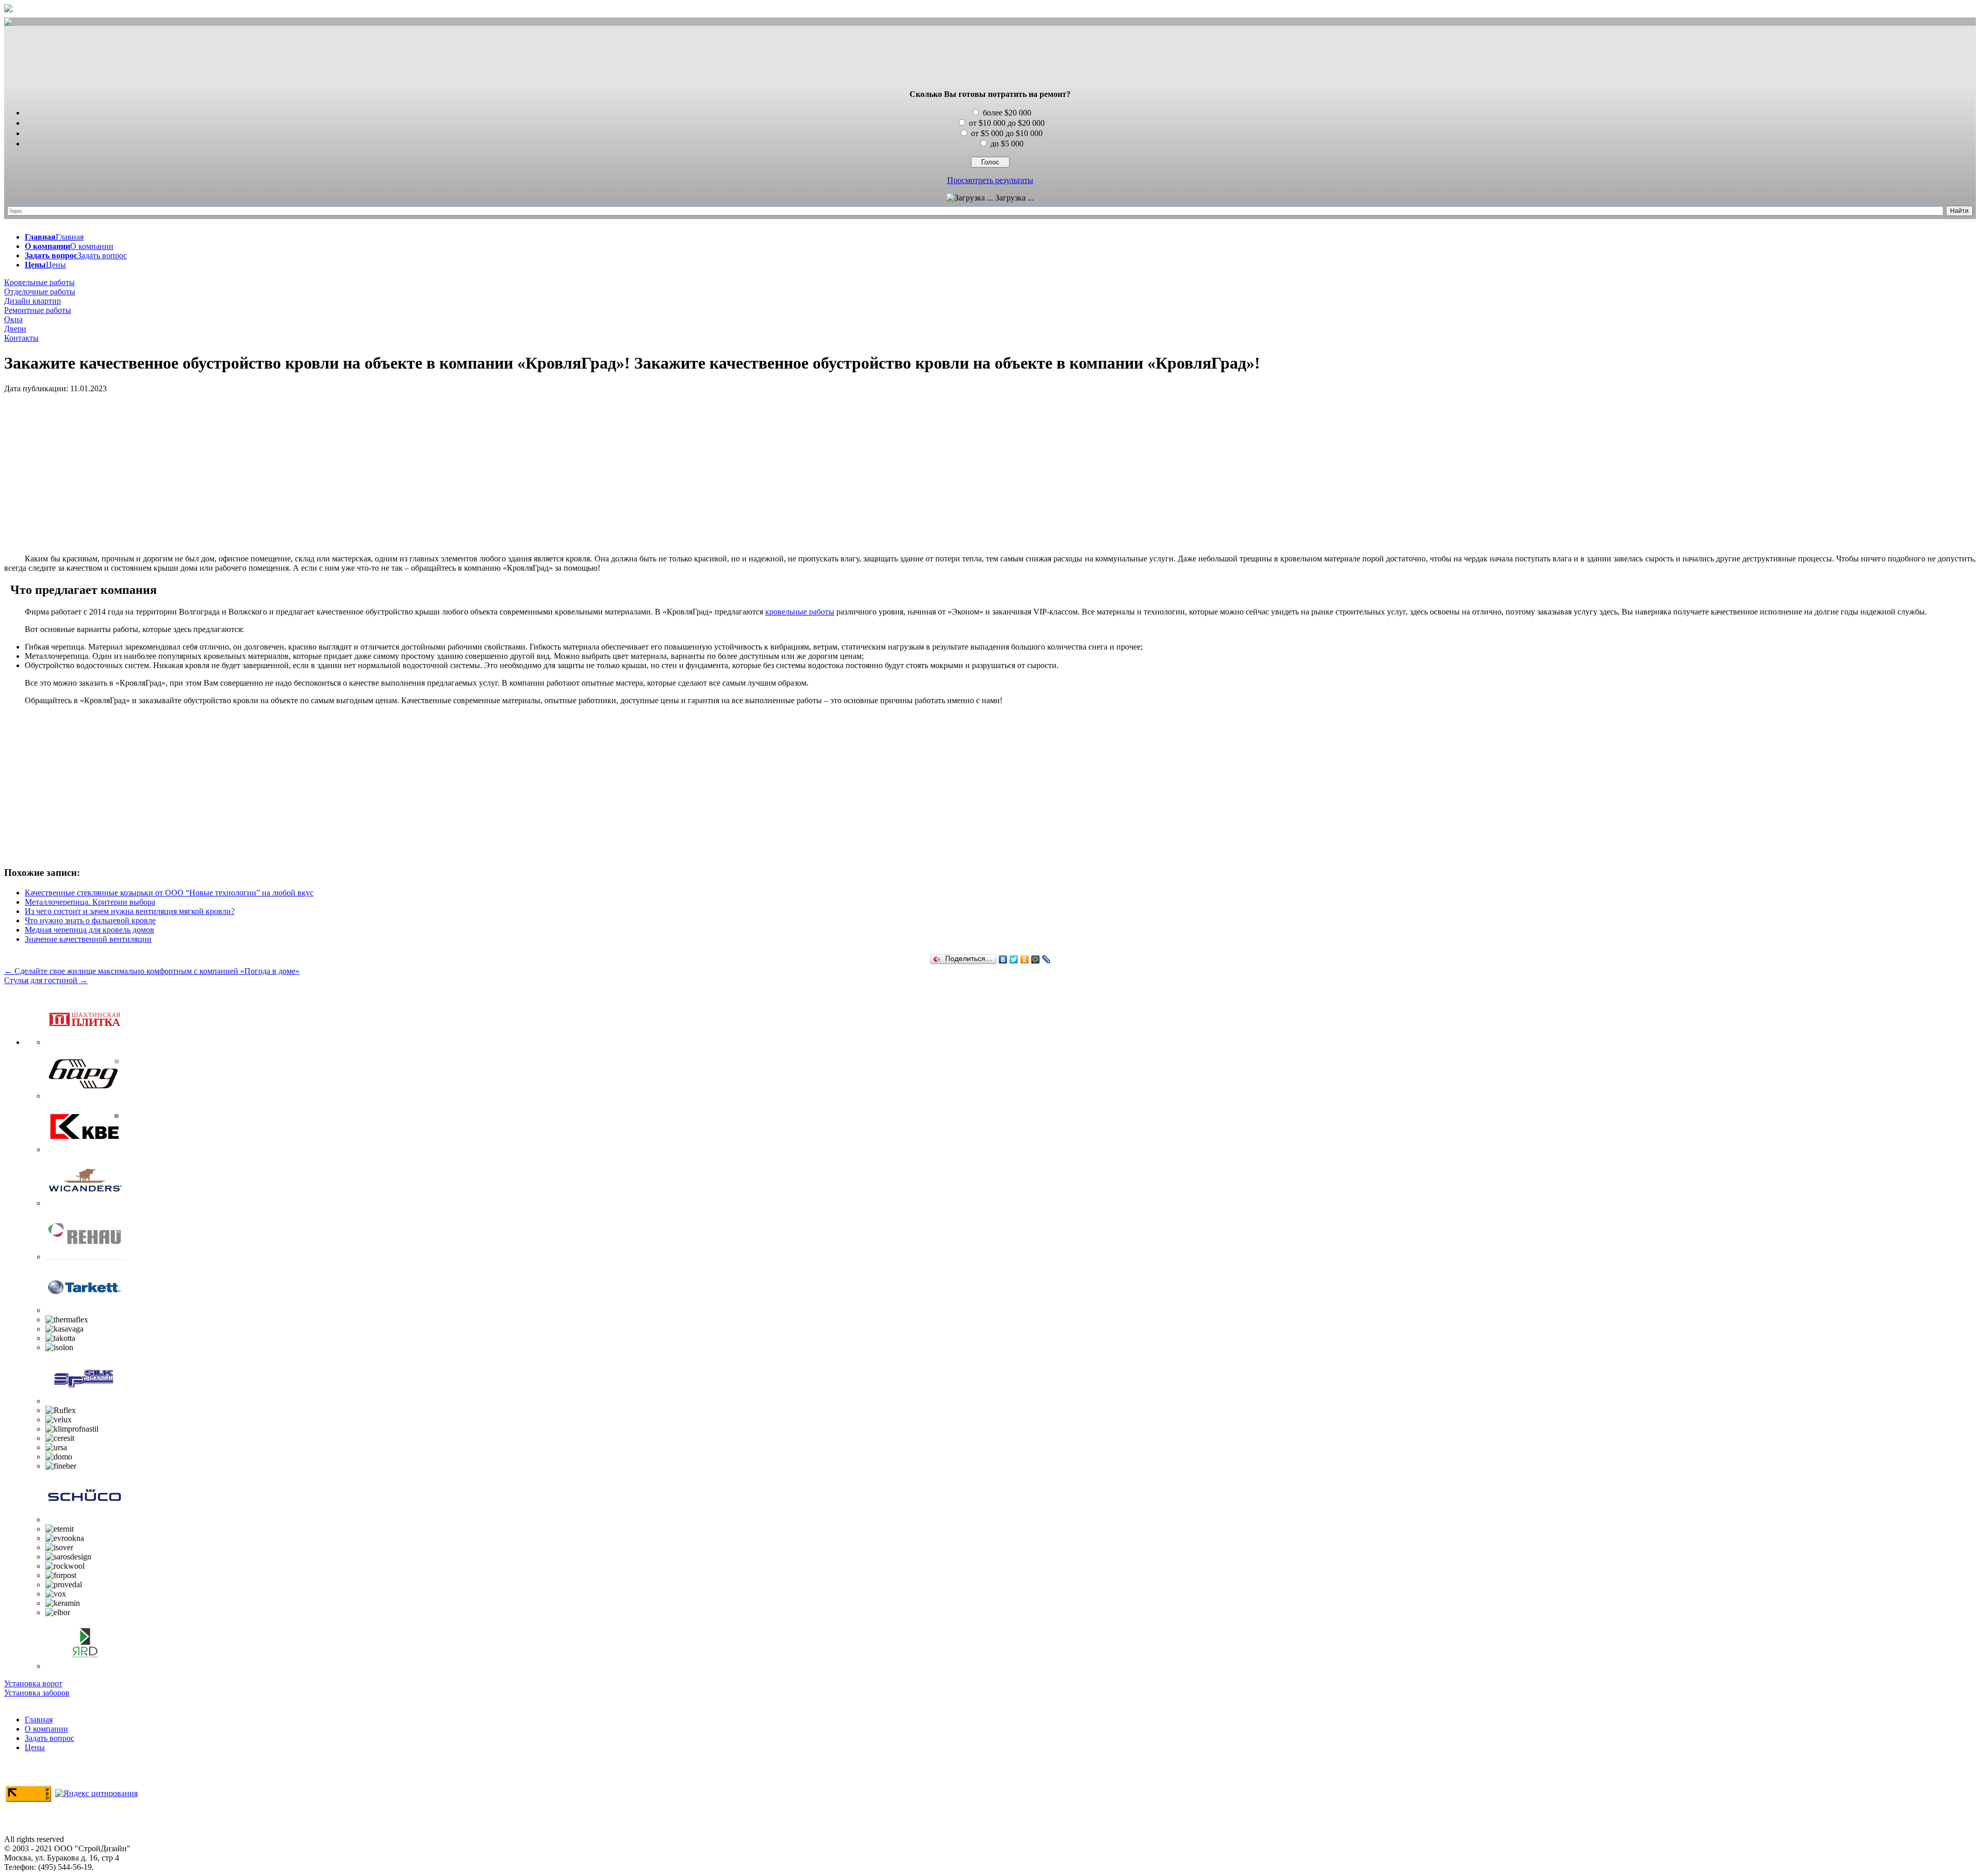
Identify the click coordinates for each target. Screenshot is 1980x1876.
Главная (39, 1720)
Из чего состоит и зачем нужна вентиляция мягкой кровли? (130, 911)
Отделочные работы (40, 292)
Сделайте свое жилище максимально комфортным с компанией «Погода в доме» (152, 971)
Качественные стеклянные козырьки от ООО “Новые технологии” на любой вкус (169, 893)
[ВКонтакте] (1003, 959)
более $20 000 (1007, 113)
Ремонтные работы (38, 310)
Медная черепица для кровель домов (89, 930)
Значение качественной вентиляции (88, 939)
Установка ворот (33, 1683)
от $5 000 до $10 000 (1007, 133)
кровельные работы (800, 612)
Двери (15, 329)
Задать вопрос (49, 1738)
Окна (13, 319)
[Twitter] (1014, 959)
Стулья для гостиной (46, 980)
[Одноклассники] (1025, 959)
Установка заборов (37, 1693)
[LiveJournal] (1046, 959)
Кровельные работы (39, 282)
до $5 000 (1007, 144)
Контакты (21, 338)
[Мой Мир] (1036, 959)
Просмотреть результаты (990, 180)
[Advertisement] (990, 58)
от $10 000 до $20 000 (1007, 123)
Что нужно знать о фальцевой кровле (90, 920)
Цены (35, 1747)
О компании (46, 1729)
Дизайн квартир (32, 301)
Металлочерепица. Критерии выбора (90, 902)
